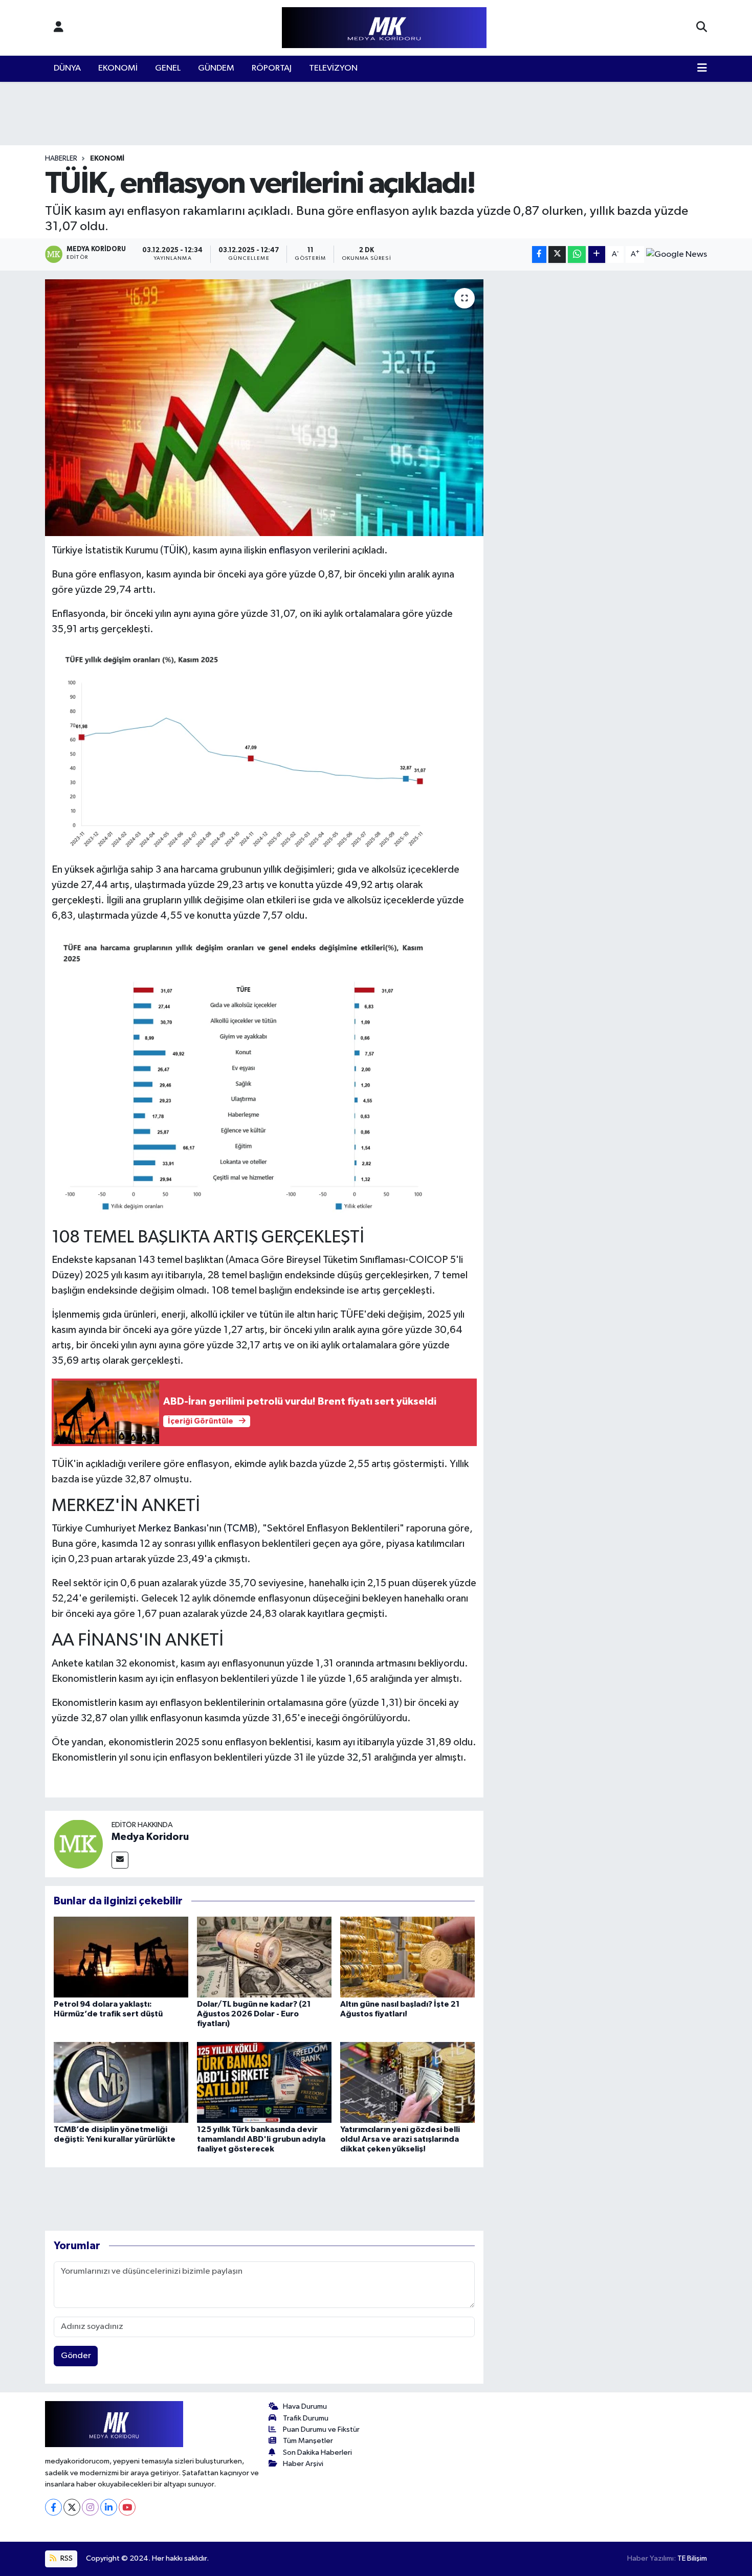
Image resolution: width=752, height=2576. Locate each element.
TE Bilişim (692, 2558)
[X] (72, 2507)
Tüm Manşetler (308, 2441)
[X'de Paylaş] (557, 254)
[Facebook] (53, 2507)
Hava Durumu (305, 2406)
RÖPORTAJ (272, 68)
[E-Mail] (120, 1860)
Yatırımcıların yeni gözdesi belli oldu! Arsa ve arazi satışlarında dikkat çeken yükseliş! (400, 2139)
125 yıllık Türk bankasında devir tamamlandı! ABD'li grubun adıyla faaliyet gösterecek (261, 2139)
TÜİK (174, 550)
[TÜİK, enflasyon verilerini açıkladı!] (264, 408)
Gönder (76, 2356)
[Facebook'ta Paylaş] (539, 254)
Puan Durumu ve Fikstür (321, 2429)
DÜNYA (67, 68)
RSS (66, 2558)
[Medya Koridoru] (78, 1844)
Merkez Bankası (172, 1528)
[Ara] (702, 28)
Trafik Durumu (306, 2418)
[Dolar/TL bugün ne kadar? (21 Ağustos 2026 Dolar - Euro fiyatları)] (264, 1957)
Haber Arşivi (303, 2464)
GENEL (168, 68)
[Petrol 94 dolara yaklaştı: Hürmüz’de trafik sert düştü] (121, 1957)
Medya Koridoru (150, 1837)
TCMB (240, 1528)
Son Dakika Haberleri (317, 2452)
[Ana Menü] (702, 69)
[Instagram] (90, 2507)
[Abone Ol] (677, 254)
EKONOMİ (118, 68)
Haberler (61, 159)
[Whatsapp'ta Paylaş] (577, 254)
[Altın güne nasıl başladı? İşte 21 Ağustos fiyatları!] (407, 1957)
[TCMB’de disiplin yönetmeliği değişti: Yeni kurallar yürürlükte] (121, 2082)
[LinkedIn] (109, 2507)
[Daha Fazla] (597, 254)
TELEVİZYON (333, 68)
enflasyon (290, 550)
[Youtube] (127, 2507)
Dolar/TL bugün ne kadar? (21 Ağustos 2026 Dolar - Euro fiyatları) (254, 2014)
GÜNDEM (216, 68)
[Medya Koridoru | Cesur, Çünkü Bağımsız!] (384, 28)
